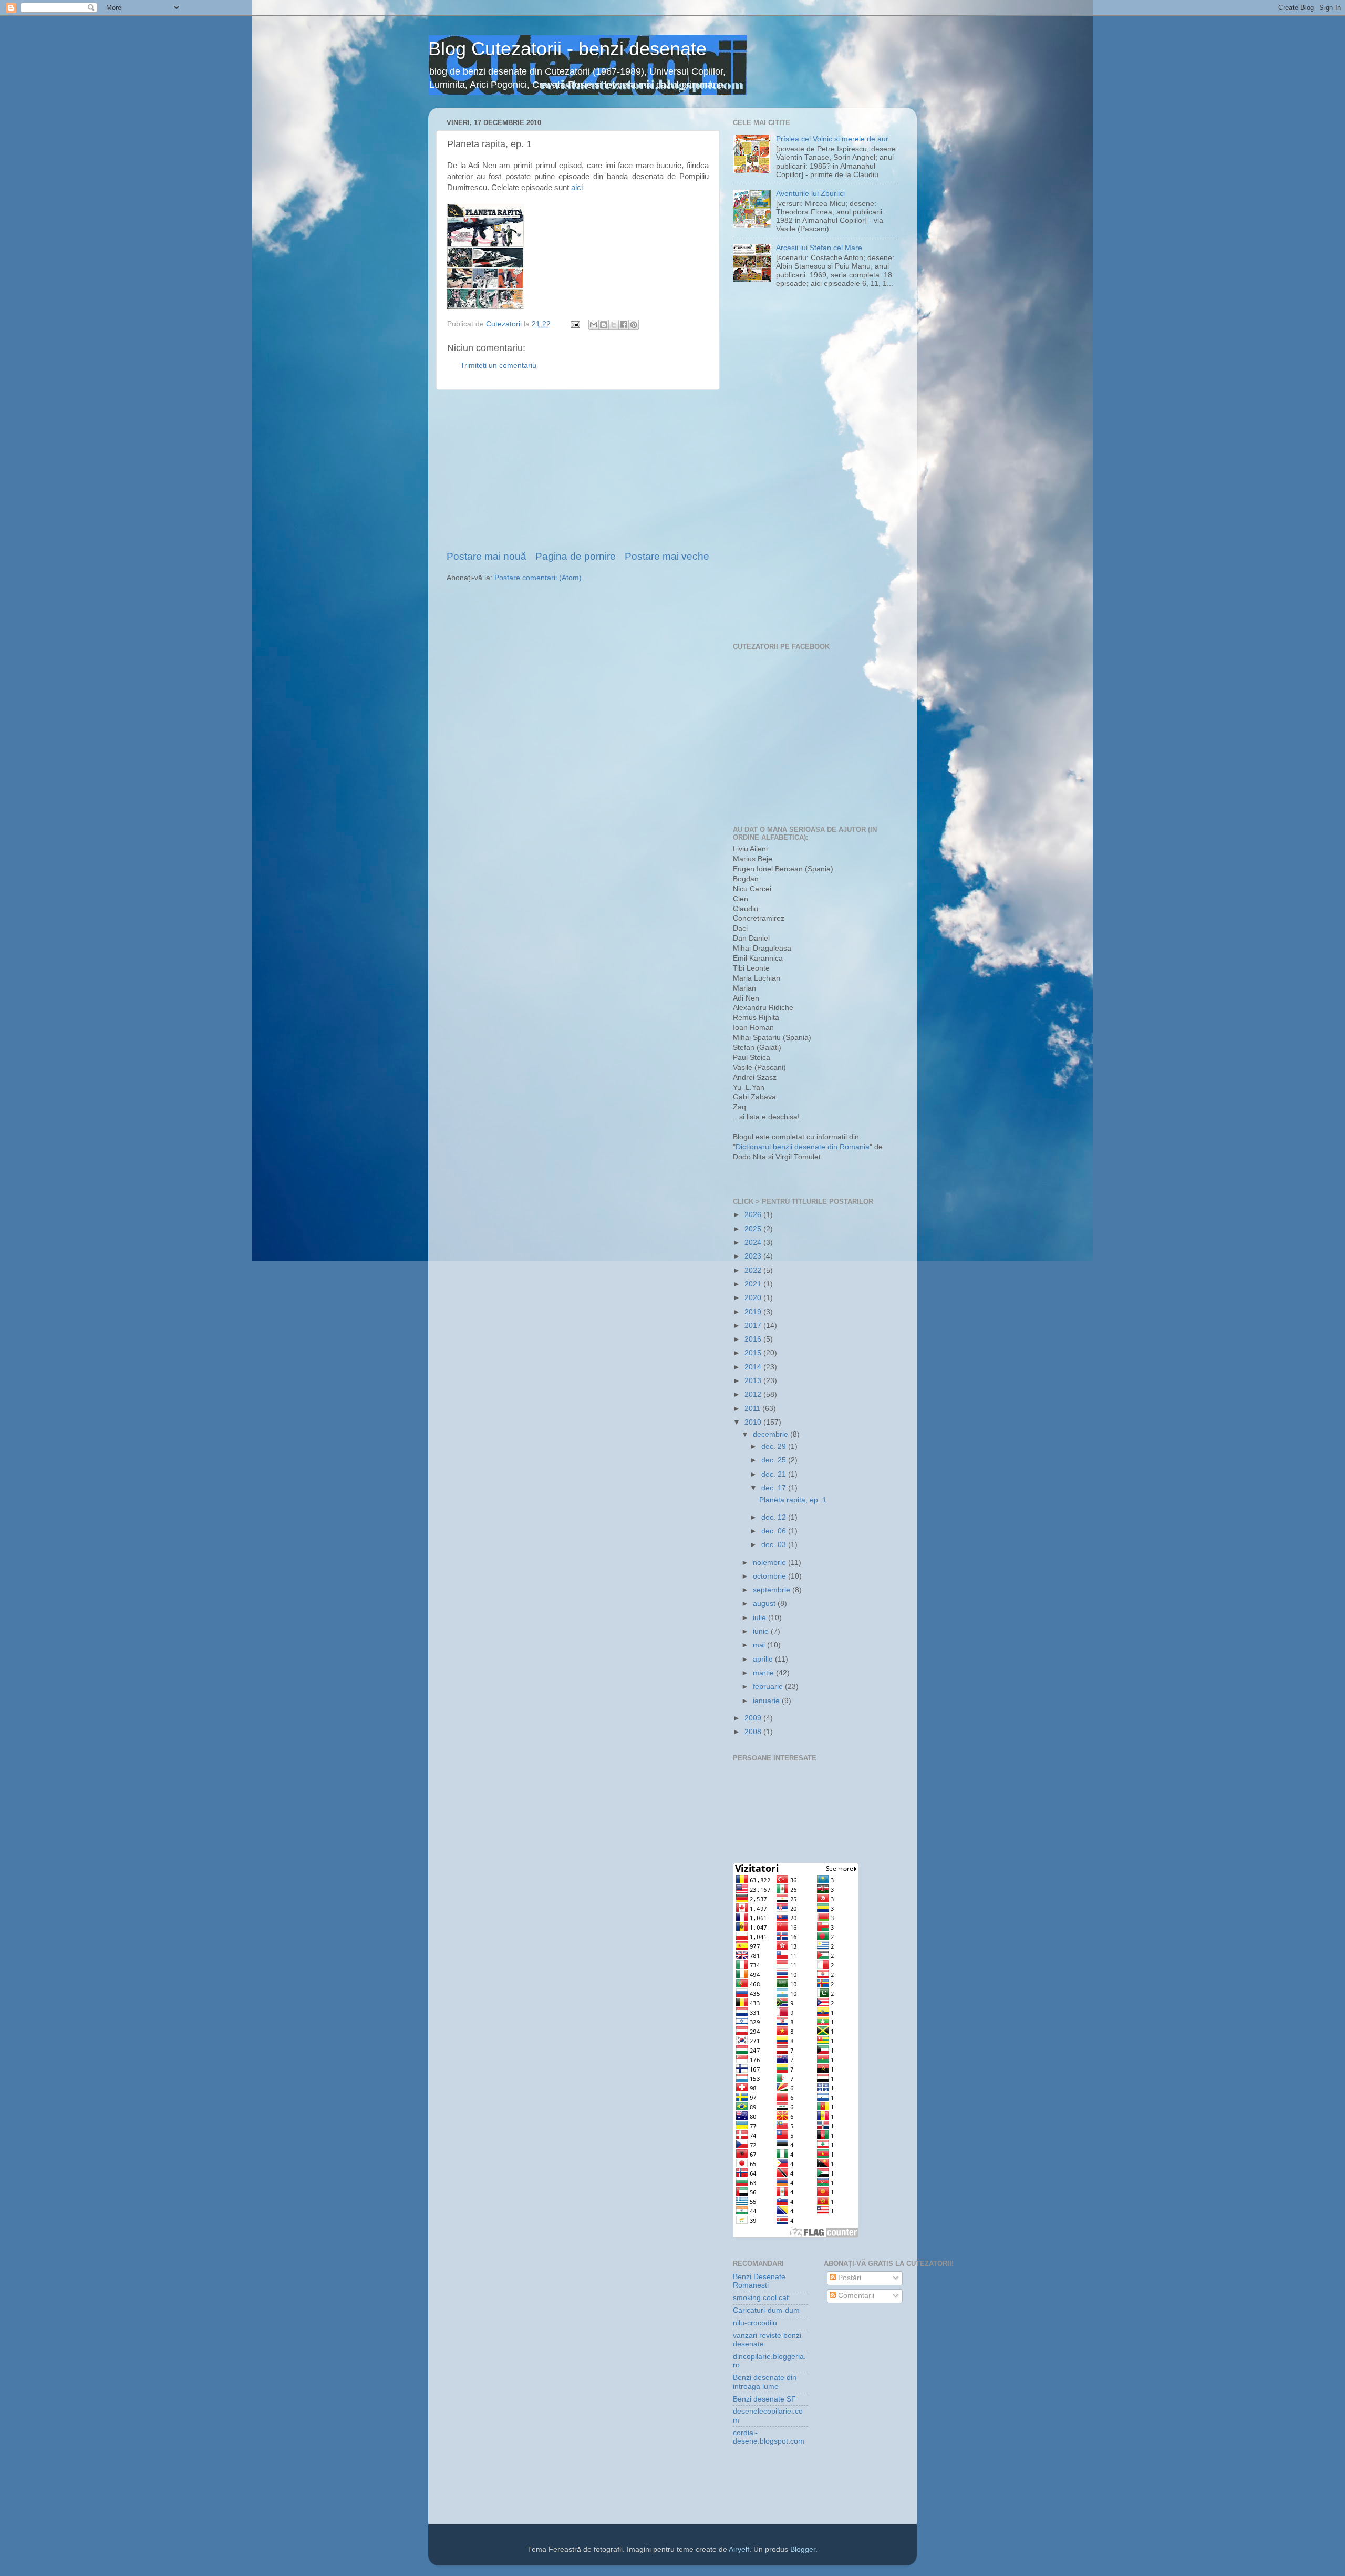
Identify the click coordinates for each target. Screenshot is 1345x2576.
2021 (754, 1284)
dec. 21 (775, 1474)
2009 (754, 1718)
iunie (762, 1631)
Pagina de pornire (576, 556)
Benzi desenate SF (764, 2399)
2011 (753, 1409)
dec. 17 (775, 1488)
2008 (754, 1732)
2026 (754, 1215)
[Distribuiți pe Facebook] (624, 325)
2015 (754, 1353)
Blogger (803, 2549)
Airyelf (739, 2549)
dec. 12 (775, 1517)
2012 (754, 1394)
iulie (761, 1618)
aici (577, 188)
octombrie (770, 1576)
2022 (754, 1270)
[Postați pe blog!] (604, 325)
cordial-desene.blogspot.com (769, 2437)
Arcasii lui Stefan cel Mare (819, 248)
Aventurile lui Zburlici (810, 194)
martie (764, 1673)
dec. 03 (775, 1545)
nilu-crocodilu (755, 2323)
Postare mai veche (667, 556)
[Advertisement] (578, 470)
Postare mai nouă (487, 556)
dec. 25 (775, 1460)
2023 (754, 1256)
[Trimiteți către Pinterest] (634, 325)
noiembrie (770, 1563)
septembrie (773, 1590)
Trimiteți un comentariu (498, 365)
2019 (754, 1312)
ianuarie (767, 1701)
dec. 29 (775, 1446)
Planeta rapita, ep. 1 (793, 1500)
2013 (754, 1381)
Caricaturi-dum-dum (766, 2310)
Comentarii (855, 2296)
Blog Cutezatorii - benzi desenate (567, 49)
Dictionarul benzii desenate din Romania (803, 1147)
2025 (754, 1229)
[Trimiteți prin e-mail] (594, 325)
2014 (754, 1367)
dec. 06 (775, 1531)
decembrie (772, 1434)
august (765, 1604)
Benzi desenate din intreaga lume (765, 2382)
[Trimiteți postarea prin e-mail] (575, 324)
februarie (769, 1687)
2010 (754, 1422)
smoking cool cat (761, 2298)
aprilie (764, 1659)
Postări (849, 2278)
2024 (754, 1243)
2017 (754, 1326)
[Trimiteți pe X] (614, 325)
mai (760, 1645)
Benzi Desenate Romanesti (759, 2281)
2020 (754, 1298)
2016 (754, 1339)
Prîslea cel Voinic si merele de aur (832, 139)
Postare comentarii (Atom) (538, 578)
